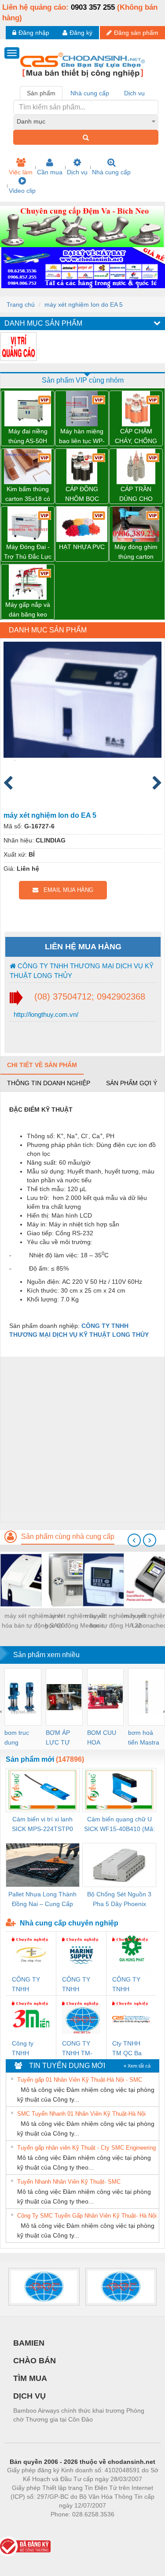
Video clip (22, 191)
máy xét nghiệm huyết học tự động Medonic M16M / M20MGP (74, 1621)
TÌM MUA (30, 2378)
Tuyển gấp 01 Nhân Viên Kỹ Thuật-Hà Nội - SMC (80, 2080)
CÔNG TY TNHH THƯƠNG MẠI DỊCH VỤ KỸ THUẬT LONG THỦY (82, 970)
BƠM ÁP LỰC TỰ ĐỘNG (58, 1738)
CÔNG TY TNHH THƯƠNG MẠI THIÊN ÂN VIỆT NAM (27, 1985)
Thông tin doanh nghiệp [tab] (49, 1083)
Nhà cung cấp (111, 172)
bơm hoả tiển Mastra (144, 1737)
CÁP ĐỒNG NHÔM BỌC (82, 494)
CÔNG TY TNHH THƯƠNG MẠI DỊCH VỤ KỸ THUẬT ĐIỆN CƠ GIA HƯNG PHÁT (131, 1985)
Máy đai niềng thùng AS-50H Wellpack (28, 437)
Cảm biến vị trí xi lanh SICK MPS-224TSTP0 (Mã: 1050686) (42, 1825)
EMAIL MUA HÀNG (66, 890)
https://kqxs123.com (126, 2527)
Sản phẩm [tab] (41, 93)
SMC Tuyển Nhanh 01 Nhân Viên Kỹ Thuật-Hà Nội (81, 2114)
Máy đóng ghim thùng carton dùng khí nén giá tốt (136, 552)
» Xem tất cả (137, 2066)
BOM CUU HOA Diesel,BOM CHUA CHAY (104, 1738)
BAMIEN (29, 2343)
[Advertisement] (82, 1439)
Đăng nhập (34, 33)
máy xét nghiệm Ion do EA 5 (84, 305)
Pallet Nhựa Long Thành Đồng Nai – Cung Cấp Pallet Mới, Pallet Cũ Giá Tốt (42, 1900)
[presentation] (134, 1540)
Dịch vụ (77, 172)
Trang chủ (21, 305)
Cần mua (50, 172)
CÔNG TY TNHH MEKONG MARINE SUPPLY (76, 1985)
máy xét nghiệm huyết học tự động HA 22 (116, 1621)
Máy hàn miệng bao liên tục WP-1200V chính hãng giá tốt (82, 437)
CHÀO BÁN (35, 2361)
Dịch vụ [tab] (134, 93)
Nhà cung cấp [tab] (90, 93)
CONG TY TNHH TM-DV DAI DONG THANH (77, 2049)
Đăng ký (81, 33)
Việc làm (21, 172)
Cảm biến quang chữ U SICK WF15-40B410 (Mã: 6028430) (119, 1825)
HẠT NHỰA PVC (82, 547)
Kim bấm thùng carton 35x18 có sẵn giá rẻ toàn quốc (28, 495)
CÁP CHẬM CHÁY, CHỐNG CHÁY (136, 437)
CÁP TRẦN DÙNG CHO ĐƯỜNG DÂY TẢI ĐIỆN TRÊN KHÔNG (136, 495)
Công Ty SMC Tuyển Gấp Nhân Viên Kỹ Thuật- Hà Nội (87, 2216)
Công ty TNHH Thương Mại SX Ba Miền (29, 2049)
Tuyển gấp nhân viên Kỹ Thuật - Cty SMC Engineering (86, 2148)
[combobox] (86, 121)
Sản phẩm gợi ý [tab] (132, 1083)
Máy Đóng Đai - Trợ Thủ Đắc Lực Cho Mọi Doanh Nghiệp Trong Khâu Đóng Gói (28, 552)
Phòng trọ (25, 2527)
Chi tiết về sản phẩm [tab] (42, 1065)
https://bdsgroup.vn (71, 2527)
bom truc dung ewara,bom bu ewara (20, 1738)
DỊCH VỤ (29, 2396)
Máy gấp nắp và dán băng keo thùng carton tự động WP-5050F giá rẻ (28, 610)
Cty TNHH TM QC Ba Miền (127, 2049)
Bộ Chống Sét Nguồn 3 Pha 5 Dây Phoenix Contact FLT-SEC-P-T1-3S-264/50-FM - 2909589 (119, 1900)
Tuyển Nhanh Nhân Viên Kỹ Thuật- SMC (69, 2182)
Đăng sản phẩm (136, 33)
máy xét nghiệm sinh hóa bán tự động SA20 (33, 1621)
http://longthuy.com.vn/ (45, 1014)
